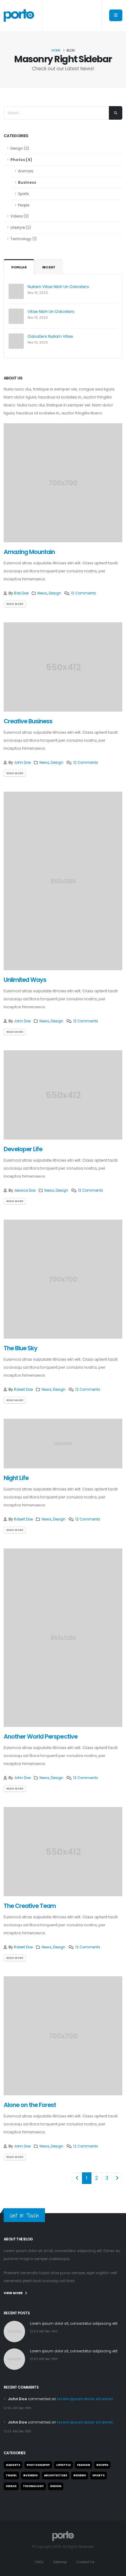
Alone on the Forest (30, 2105)
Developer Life (23, 1149)
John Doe (22, 763)
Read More (15, 604)
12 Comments (83, 593)
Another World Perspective (41, 1737)
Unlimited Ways (25, 980)
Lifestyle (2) (21, 228)
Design (55, 593)
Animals (26, 171)
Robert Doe (23, 1390)
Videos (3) (20, 216)
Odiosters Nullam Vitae (50, 336)
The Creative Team (30, 1906)
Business (27, 183)
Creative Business (28, 721)
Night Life (16, 1478)
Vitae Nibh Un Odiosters (51, 311)
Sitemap (60, 2562)
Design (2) (20, 148)
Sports (24, 194)
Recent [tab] (49, 267)
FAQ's (39, 2562)
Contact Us (85, 2562)
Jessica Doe (25, 1190)
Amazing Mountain (29, 552)
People (24, 205)
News (42, 593)
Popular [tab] (19, 267)
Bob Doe (21, 593)
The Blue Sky (20, 1348)
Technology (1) (24, 239)
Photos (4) (21, 160)
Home (56, 50)
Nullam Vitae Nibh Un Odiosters (58, 287)
